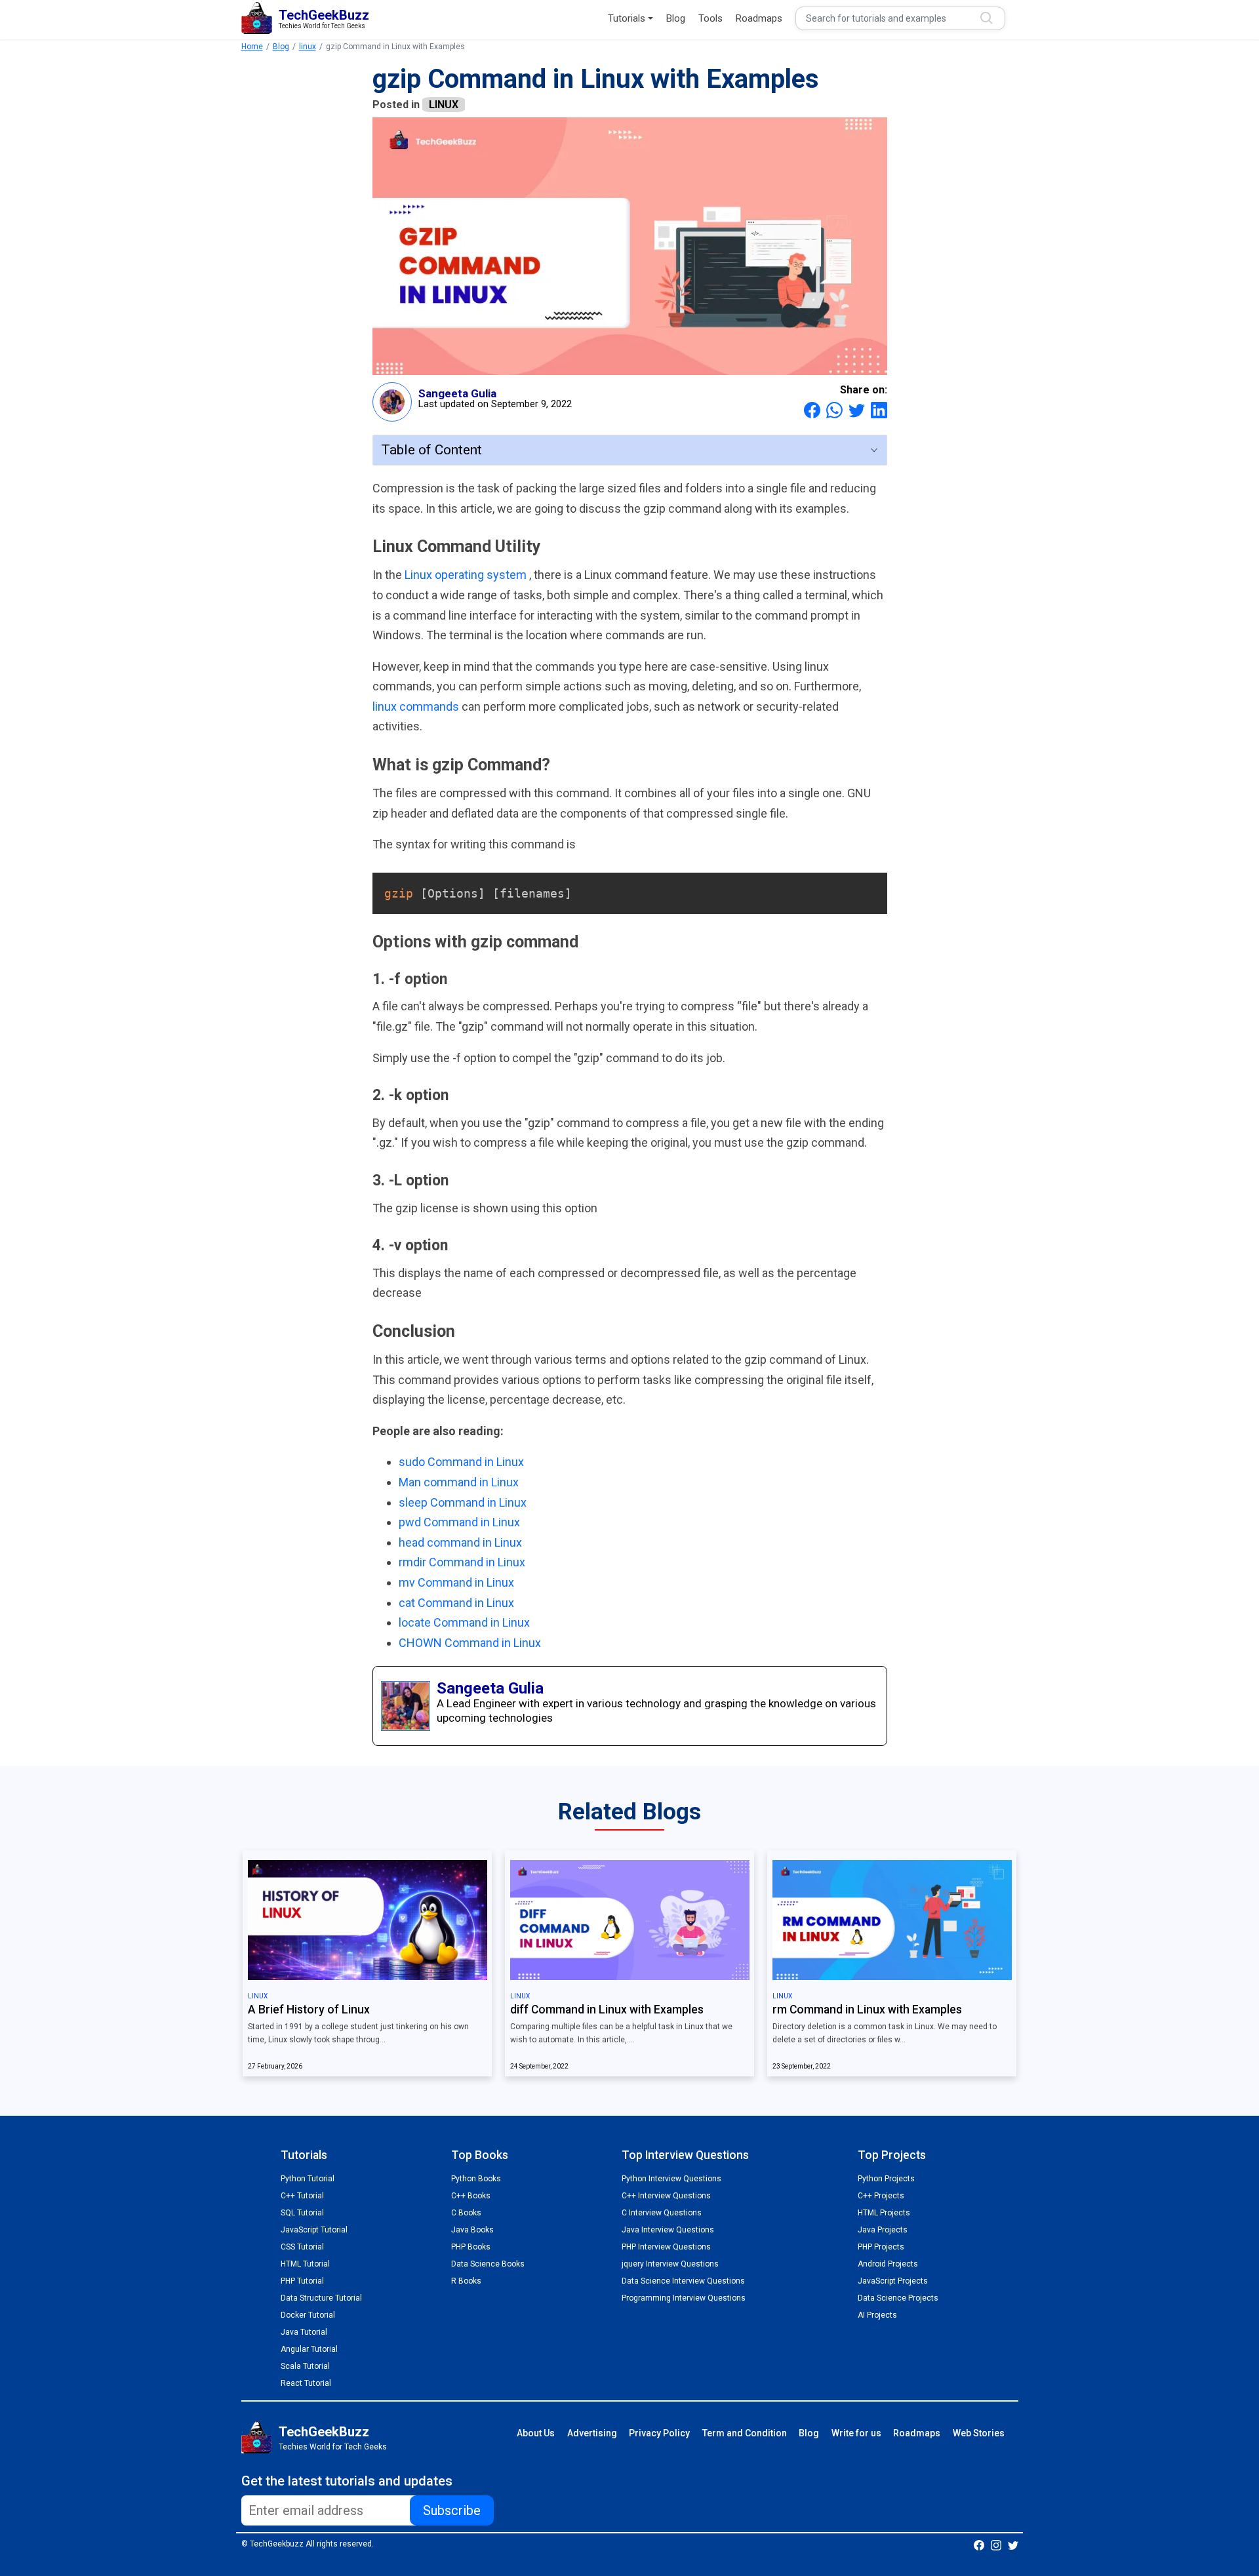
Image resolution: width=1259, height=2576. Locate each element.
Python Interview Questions (671, 2179)
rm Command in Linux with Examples (867, 2010)
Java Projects (883, 2230)
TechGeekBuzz (324, 2432)
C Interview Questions (662, 2213)
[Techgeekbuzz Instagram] (996, 2545)
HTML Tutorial (305, 2264)
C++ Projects (881, 2196)
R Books (466, 2281)
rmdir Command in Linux (462, 1562)
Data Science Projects (898, 2298)
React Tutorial (306, 2383)
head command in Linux (460, 1542)
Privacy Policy (659, 2433)
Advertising (592, 2433)
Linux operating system (467, 575)
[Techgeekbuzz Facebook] (979, 2545)
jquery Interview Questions (670, 2264)
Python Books (476, 2179)
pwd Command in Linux (459, 1522)
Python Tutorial (308, 2179)
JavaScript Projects (893, 2281)
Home (252, 47)
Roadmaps (759, 18)
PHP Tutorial (302, 2281)
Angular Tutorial (309, 2349)
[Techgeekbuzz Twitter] (1013, 2545)
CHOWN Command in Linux (470, 1643)
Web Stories (979, 2433)
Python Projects (886, 2179)
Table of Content (431, 450)
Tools (710, 18)
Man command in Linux (459, 1482)
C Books (466, 2213)
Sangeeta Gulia (457, 393)
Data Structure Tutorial (321, 2298)
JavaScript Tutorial (314, 2230)
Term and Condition (745, 2433)
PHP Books (471, 2247)
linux (308, 47)
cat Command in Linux (456, 1603)
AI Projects (877, 2315)
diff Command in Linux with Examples (607, 2010)
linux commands (417, 706)
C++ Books (471, 2196)
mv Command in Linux (456, 1582)
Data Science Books (488, 2264)
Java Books (472, 2230)
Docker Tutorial (308, 2315)
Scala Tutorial (305, 2366)
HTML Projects (884, 2213)
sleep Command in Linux (463, 1502)
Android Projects (888, 2264)
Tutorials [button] (627, 18)
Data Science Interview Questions (683, 2281)
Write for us (856, 2433)
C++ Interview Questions (666, 2196)
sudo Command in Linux (461, 1462)
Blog (676, 18)
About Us (536, 2433)
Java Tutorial (304, 2332)
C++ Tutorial (302, 2196)
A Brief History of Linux (309, 2010)
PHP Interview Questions (666, 2247)
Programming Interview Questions (684, 2298)
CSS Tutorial (302, 2247)
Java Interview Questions (668, 2230)
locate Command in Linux (464, 1622)
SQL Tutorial (302, 2213)
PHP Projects (881, 2247)
